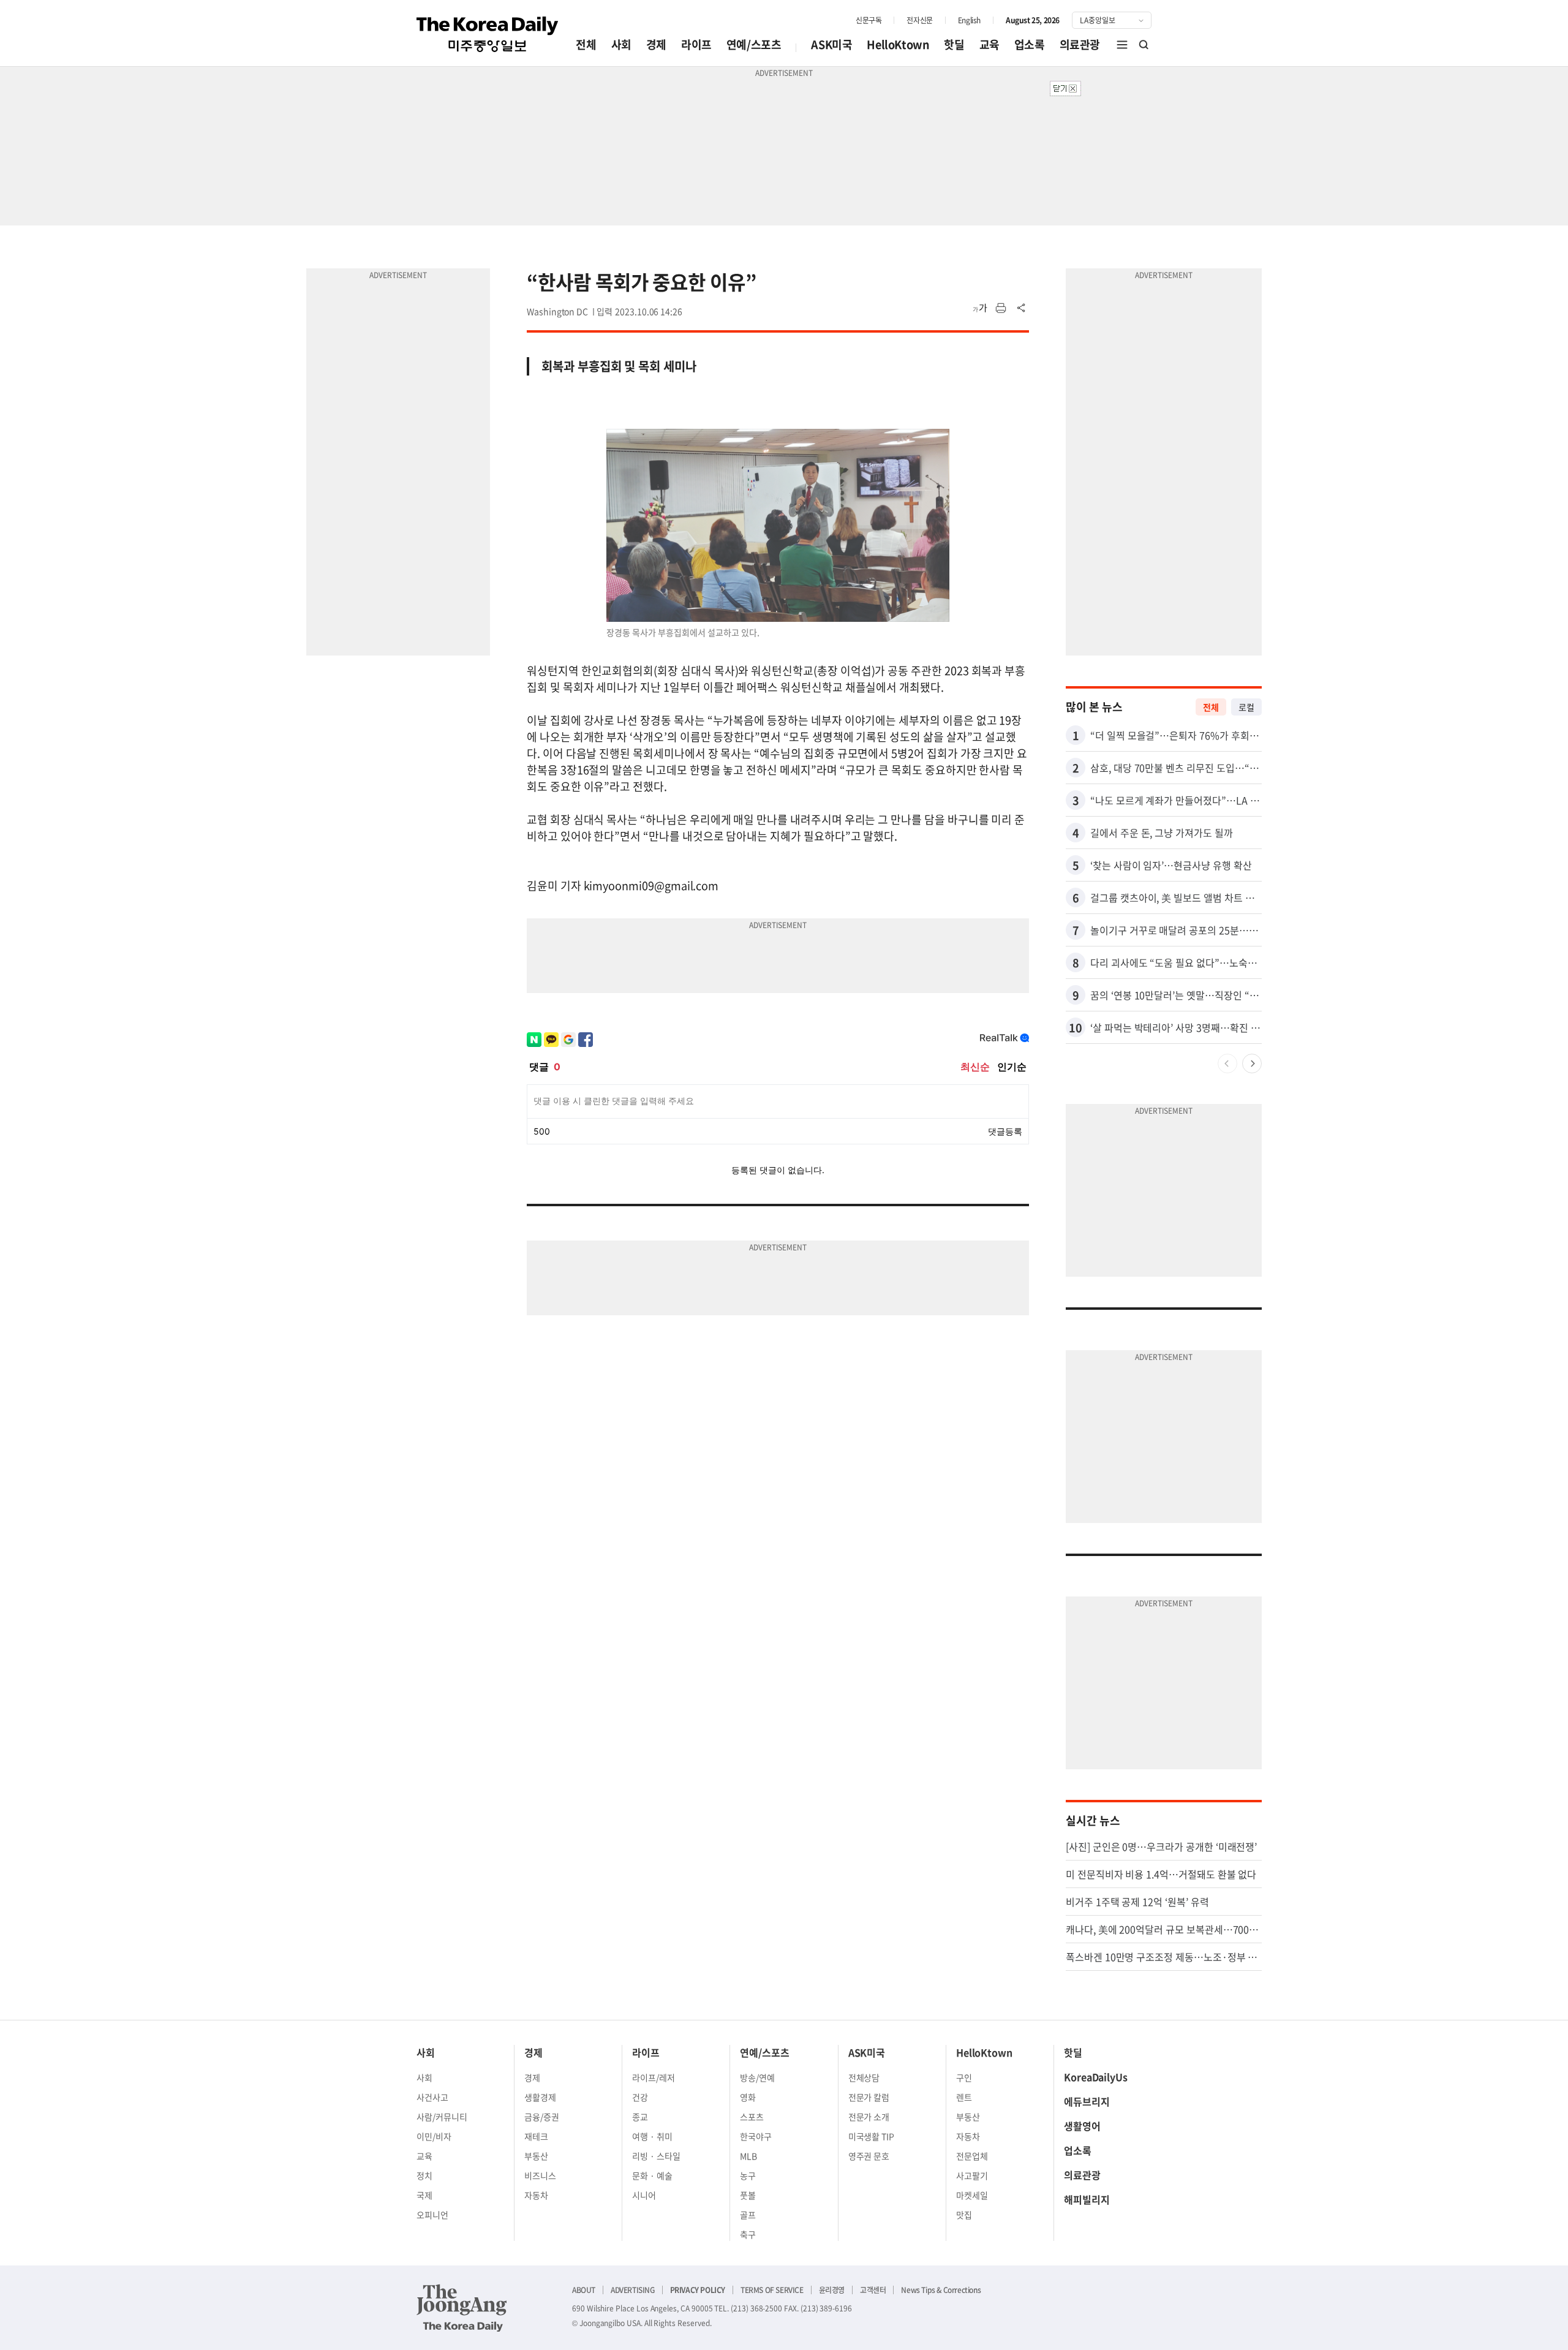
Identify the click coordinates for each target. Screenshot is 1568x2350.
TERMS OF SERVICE (772, 2290)
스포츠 (752, 2117)
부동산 (536, 2156)
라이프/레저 (654, 2077)
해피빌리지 (1087, 2199)
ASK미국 (831, 44)
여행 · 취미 (652, 2136)
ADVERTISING (633, 2290)
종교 (640, 2117)
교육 (989, 44)
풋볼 (748, 2195)
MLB (748, 2156)
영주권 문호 (869, 2156)
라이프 (696, 44)
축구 (748, 2234)
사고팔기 (972, 2175)
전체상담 (864, 2077)
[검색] (1144, 45)
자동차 (536, 2195)
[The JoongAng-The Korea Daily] (462, 2308)
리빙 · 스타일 (656, 2156)
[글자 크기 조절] (980, 308)
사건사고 (432, 2097)
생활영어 (1082, 2126)
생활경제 (540, 2097)
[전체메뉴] (1122, 45)
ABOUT (584, 2290)
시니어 (644, 2195)
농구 (748, 2175)
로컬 (1246, 707)
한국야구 (756, 2136)
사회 (621, 44)
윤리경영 (832, 2290)
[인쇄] (1001, 308)
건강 (640, 2097)
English (969, 20)
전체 (586, 44)
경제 (656, 44)
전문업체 (972, 2156)
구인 (964, 2077)
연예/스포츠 (754, 44)
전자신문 (919, 20)
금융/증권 (542, 2117)
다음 (1252, 1064)
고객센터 (873, 2290)
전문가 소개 (869, 2117)
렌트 (964, 2097)
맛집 (964, 2215)
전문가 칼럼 (869, 2097)
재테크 (536, 2136)
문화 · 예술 (652, 2175)
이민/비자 (434, 2136)
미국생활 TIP (872, 2136)
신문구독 (869, 20)
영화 (748, 2097)
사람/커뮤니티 (442, 2117)
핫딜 (954, 44)
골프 (748, 2215)
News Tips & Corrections (941, 2290)
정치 (424, 2175)
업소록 (1030, 44)
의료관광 (1080, 44)
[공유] (1022, 308)
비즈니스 (540, 2175)
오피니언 (432, 2215)
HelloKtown (898, 44)
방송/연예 (757, 2077)
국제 (424, 2195)
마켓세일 (972, 2195)
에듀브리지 (1087, 2101)
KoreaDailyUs (1096, 2077)
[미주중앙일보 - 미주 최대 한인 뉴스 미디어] (488, 34)
